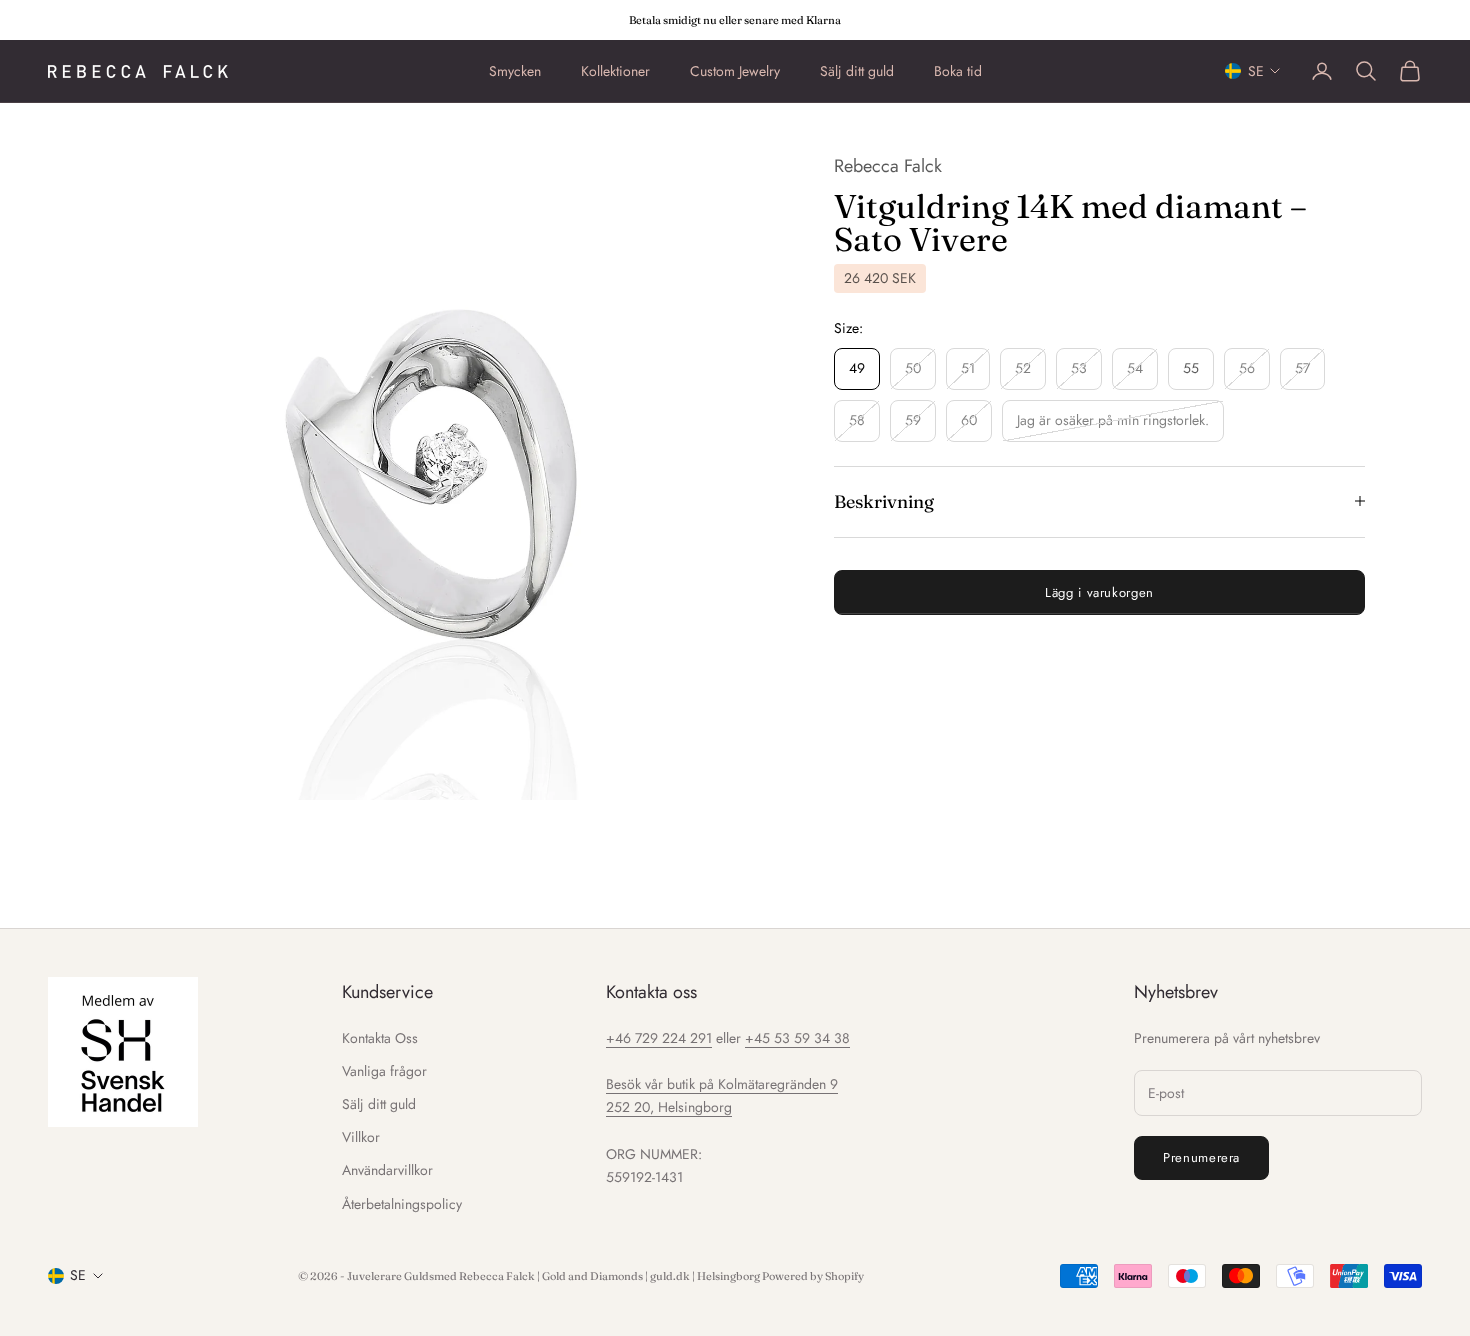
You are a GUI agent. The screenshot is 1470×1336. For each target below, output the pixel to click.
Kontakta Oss (380, 1038)
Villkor (361, 1137)
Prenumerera (1201, 1157)
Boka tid (958, 71)
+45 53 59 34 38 (797, 1038)
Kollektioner (615, 71)
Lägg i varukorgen (1099, 591)
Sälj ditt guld (857, 71)
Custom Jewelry (735, 71)
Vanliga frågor (384, 1071)
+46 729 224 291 (659, 1038)
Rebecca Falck (888, 166)
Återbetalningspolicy (402, 1204)
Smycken (515, 71)
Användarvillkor (387, 1170)
